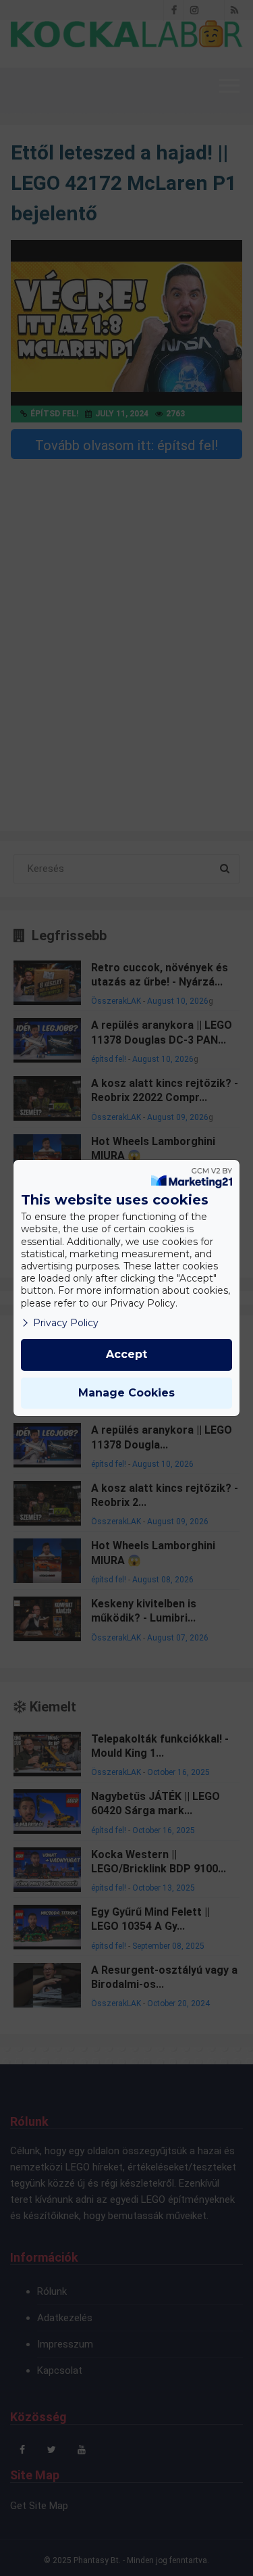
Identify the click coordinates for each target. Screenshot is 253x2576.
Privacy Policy (66, 1323)
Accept (126, 1354)
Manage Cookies (126, 1393)
